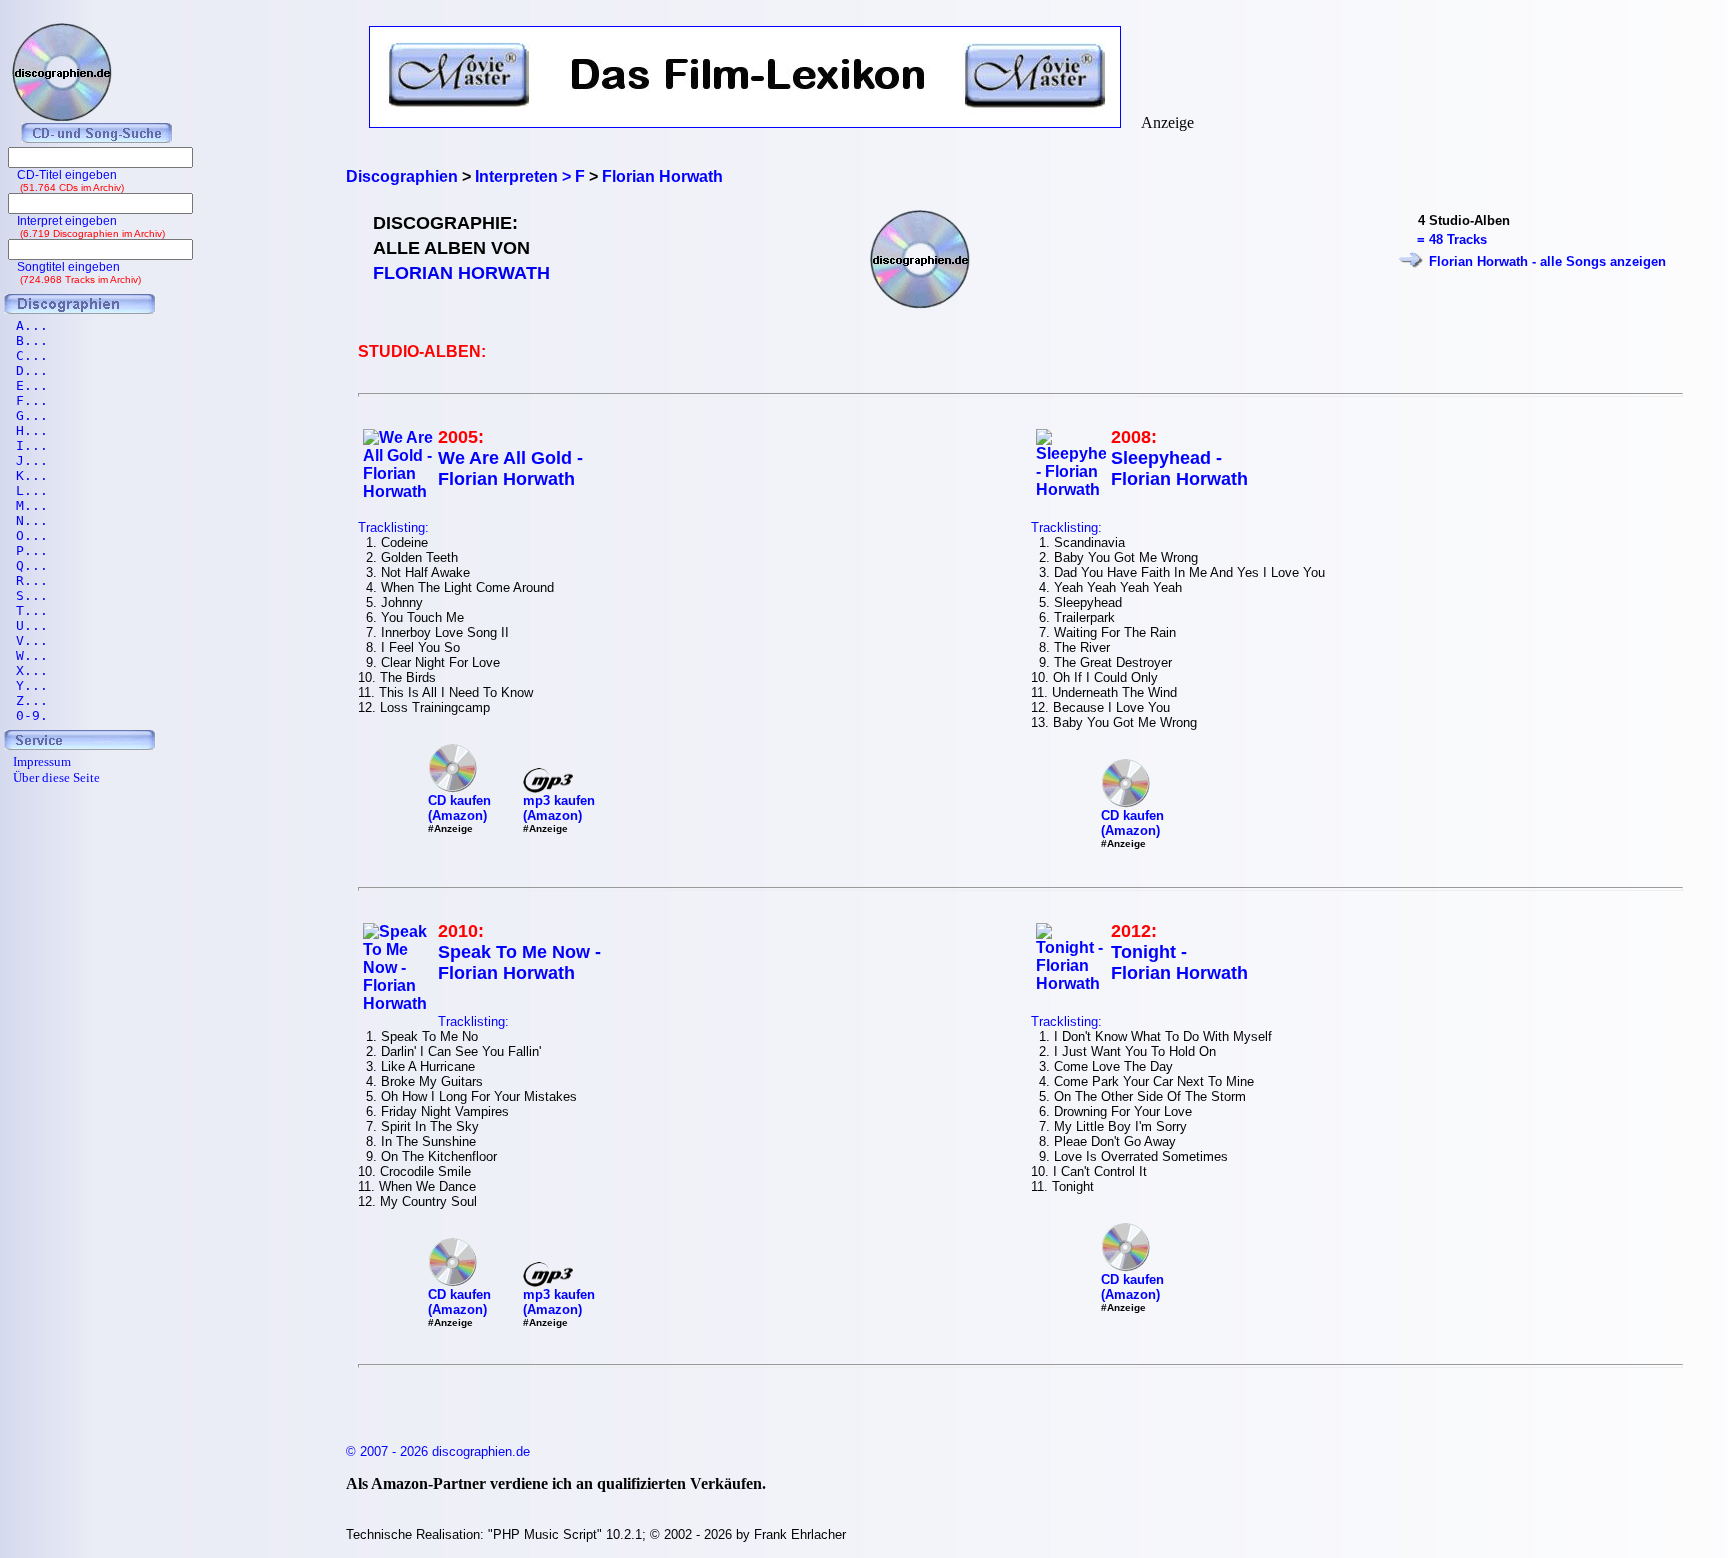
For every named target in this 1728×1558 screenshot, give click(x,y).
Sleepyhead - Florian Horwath (1179, 468)
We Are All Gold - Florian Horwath (510, 468)
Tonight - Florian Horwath (1179, 962)
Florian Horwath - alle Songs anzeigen (1547, 261)
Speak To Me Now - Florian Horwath (519, 962)
